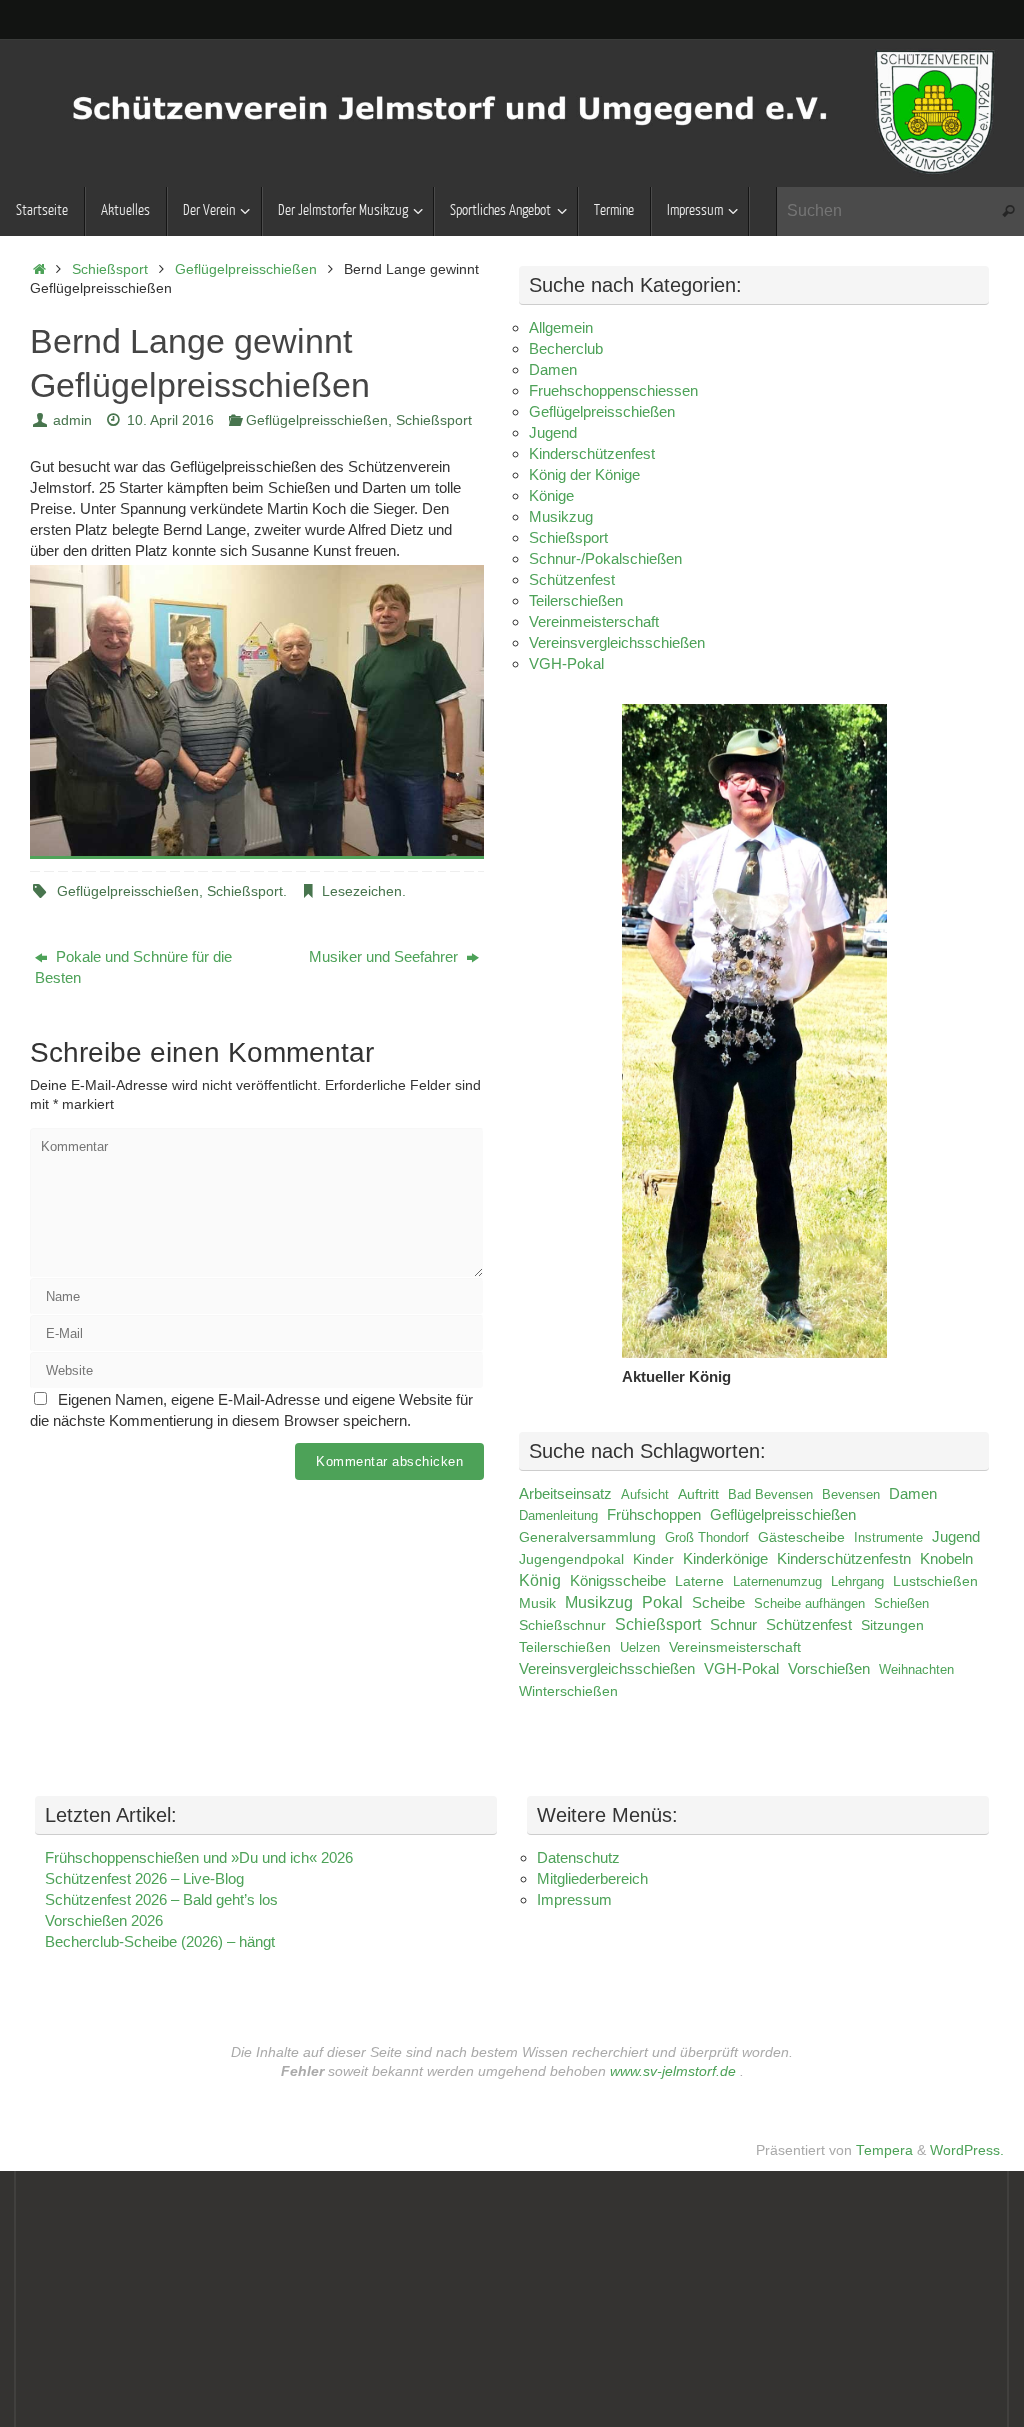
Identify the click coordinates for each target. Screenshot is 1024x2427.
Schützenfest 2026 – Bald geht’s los (161, 1899)
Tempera (884, 2150)
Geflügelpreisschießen (246, 269)
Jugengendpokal (571, 1559)
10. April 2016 (170, 420)
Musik (537, 1603)
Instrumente (888, 1537)
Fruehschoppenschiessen (613, 390)
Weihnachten (916, 1669)
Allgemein (561, 327)
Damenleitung (558, 1515)
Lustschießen (935, 1581)
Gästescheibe (801, 1537)
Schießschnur (562, 1625)
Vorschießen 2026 (104, 1920)
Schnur (733, 1625)
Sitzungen (892, 1625)
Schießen (901, 1603)
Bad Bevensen (770, 1494)
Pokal (662, 1602)
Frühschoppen (654, 1514)
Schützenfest (572, 579)
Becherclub (566, 348)
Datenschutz (578, 1857)
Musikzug (561, 516)
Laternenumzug (777, 1581)
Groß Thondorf (707, 1537)
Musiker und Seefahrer (385, 956)
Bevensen (851, 1494)
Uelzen (640, 1647)
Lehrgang (857, 1581)
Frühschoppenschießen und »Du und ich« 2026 (199, 1857)
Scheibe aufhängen (809, 1603)
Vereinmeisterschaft (594, 621)
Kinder (653, 1559)
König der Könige (584, 474)
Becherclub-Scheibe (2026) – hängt (160, 1941)
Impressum (574, 1899)
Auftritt (698, 1494)
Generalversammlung (587, 1537)
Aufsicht (645, 1494)
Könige (551, 495)
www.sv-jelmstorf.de (673, 2071)
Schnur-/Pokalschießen (605, 558)
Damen (553, 369)
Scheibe (718, 1603)
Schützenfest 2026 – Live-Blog (144, 1878)
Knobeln (946, 1559)
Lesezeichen (362, 891)
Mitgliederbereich (592, 1878)
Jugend (553, 432)
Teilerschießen (576, 600)
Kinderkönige (725, 1559)
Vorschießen (829, 1669)
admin (72, 420)
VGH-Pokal (566, 663)
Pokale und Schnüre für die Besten (133, 967)
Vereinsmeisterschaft (735, 1647)
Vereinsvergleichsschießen (617, 642)
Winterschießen (568, 1691)
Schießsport (110, 269)
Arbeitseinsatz (565, 1494)
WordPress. (967, 2150)
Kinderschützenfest (592, 453)
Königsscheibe (618, 1580)
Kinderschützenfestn (844, 1559)
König (540, 1580)
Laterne (699, 1581)
